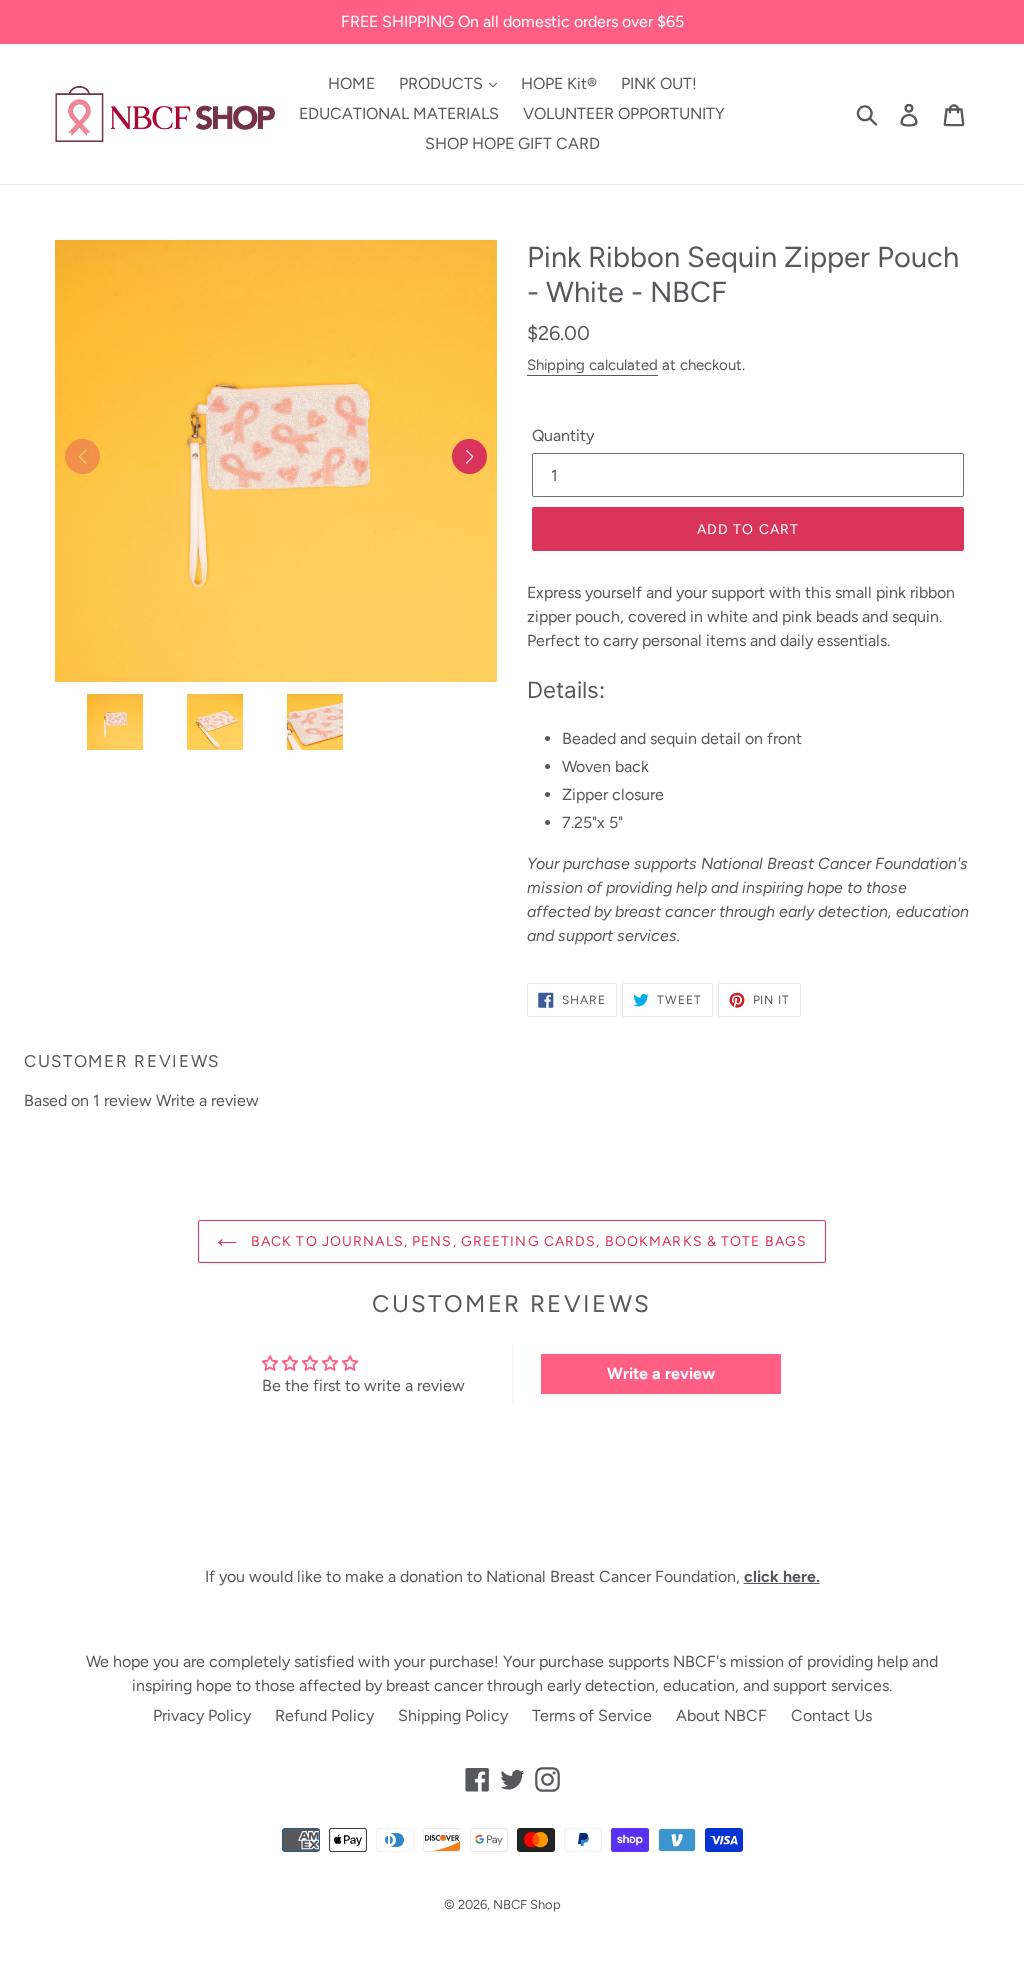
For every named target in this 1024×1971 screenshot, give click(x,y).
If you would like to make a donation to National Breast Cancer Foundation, (512, 1576)
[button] (469, 456)
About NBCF (721, 1715)
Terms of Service (592, 1715)
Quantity (563, 435)
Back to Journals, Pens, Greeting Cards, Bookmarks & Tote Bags (527, 1241)
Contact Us (831, 1715)
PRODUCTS (443, 83)
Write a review (207, 1100)
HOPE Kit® (559, 83)
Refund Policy (324, 1715)
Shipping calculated (592, 365)
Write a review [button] (661, 1373)
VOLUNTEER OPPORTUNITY (624, 113)
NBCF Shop (527, 1904)
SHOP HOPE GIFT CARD (512, 143)
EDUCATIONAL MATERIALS (399, 113)
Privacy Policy (202, 1715)
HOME (351, 83)
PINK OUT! (659, 83)
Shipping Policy (453, 1715)
